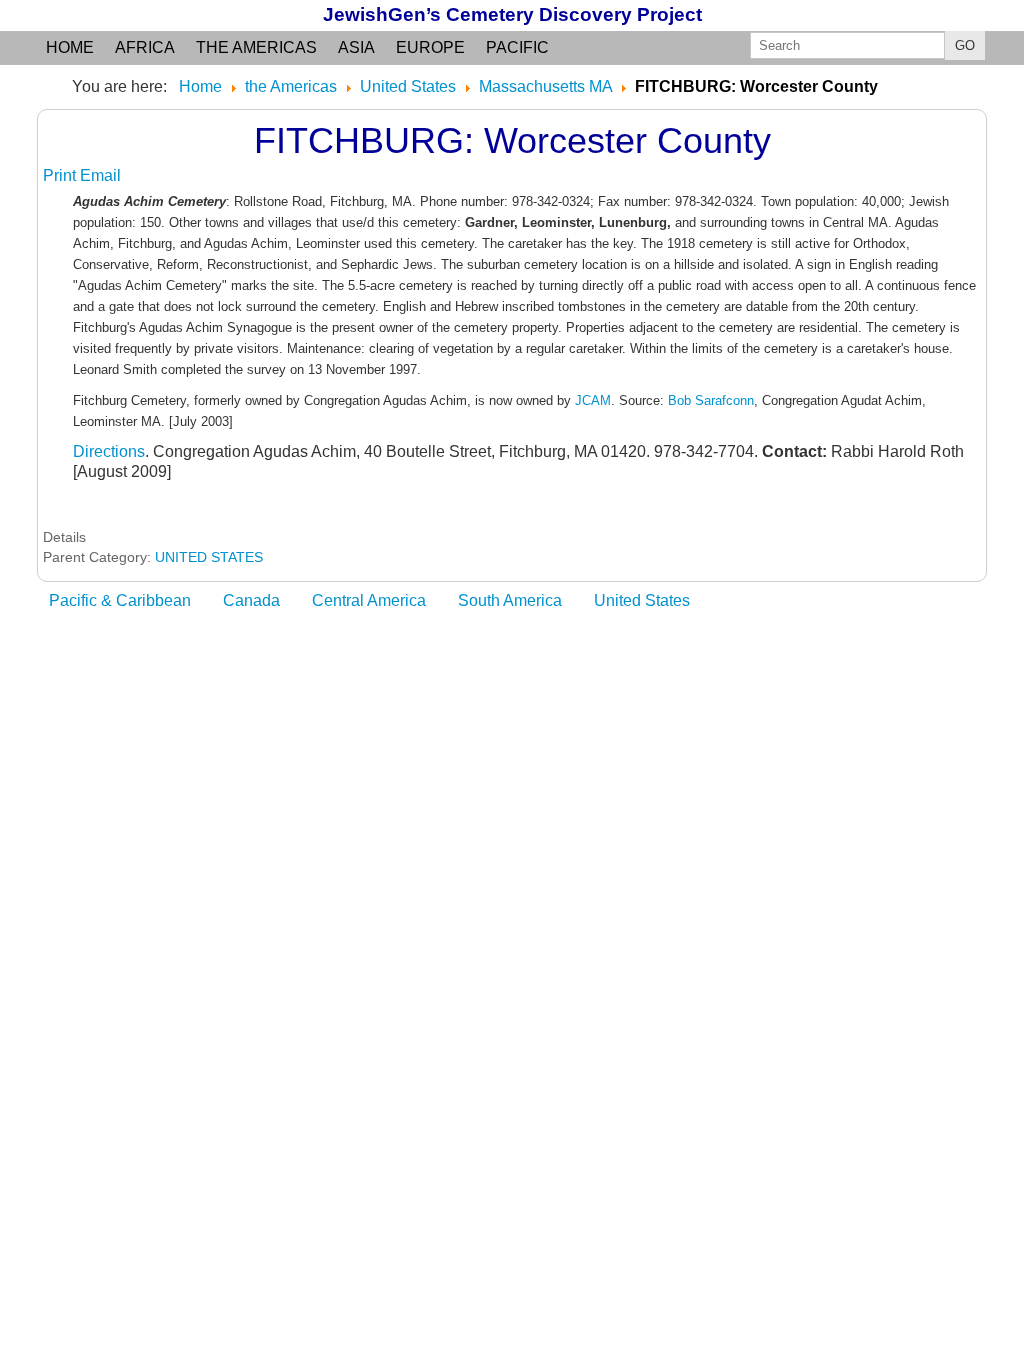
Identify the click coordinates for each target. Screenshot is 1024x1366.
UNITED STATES (209, 557)
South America (510, 600)
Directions (109, 451)
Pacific (517, 47)
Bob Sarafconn (711, 400)
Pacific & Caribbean (120, 600)
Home (70, 47)
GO (965, 45)
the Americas (256, 47)
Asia (356, 47)
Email (100, 175)
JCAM (593, 400)
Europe (430, 47)
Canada (251, 600)
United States (642, 600)
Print (61, 175)
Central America (369, 600)
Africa (145, 47)
